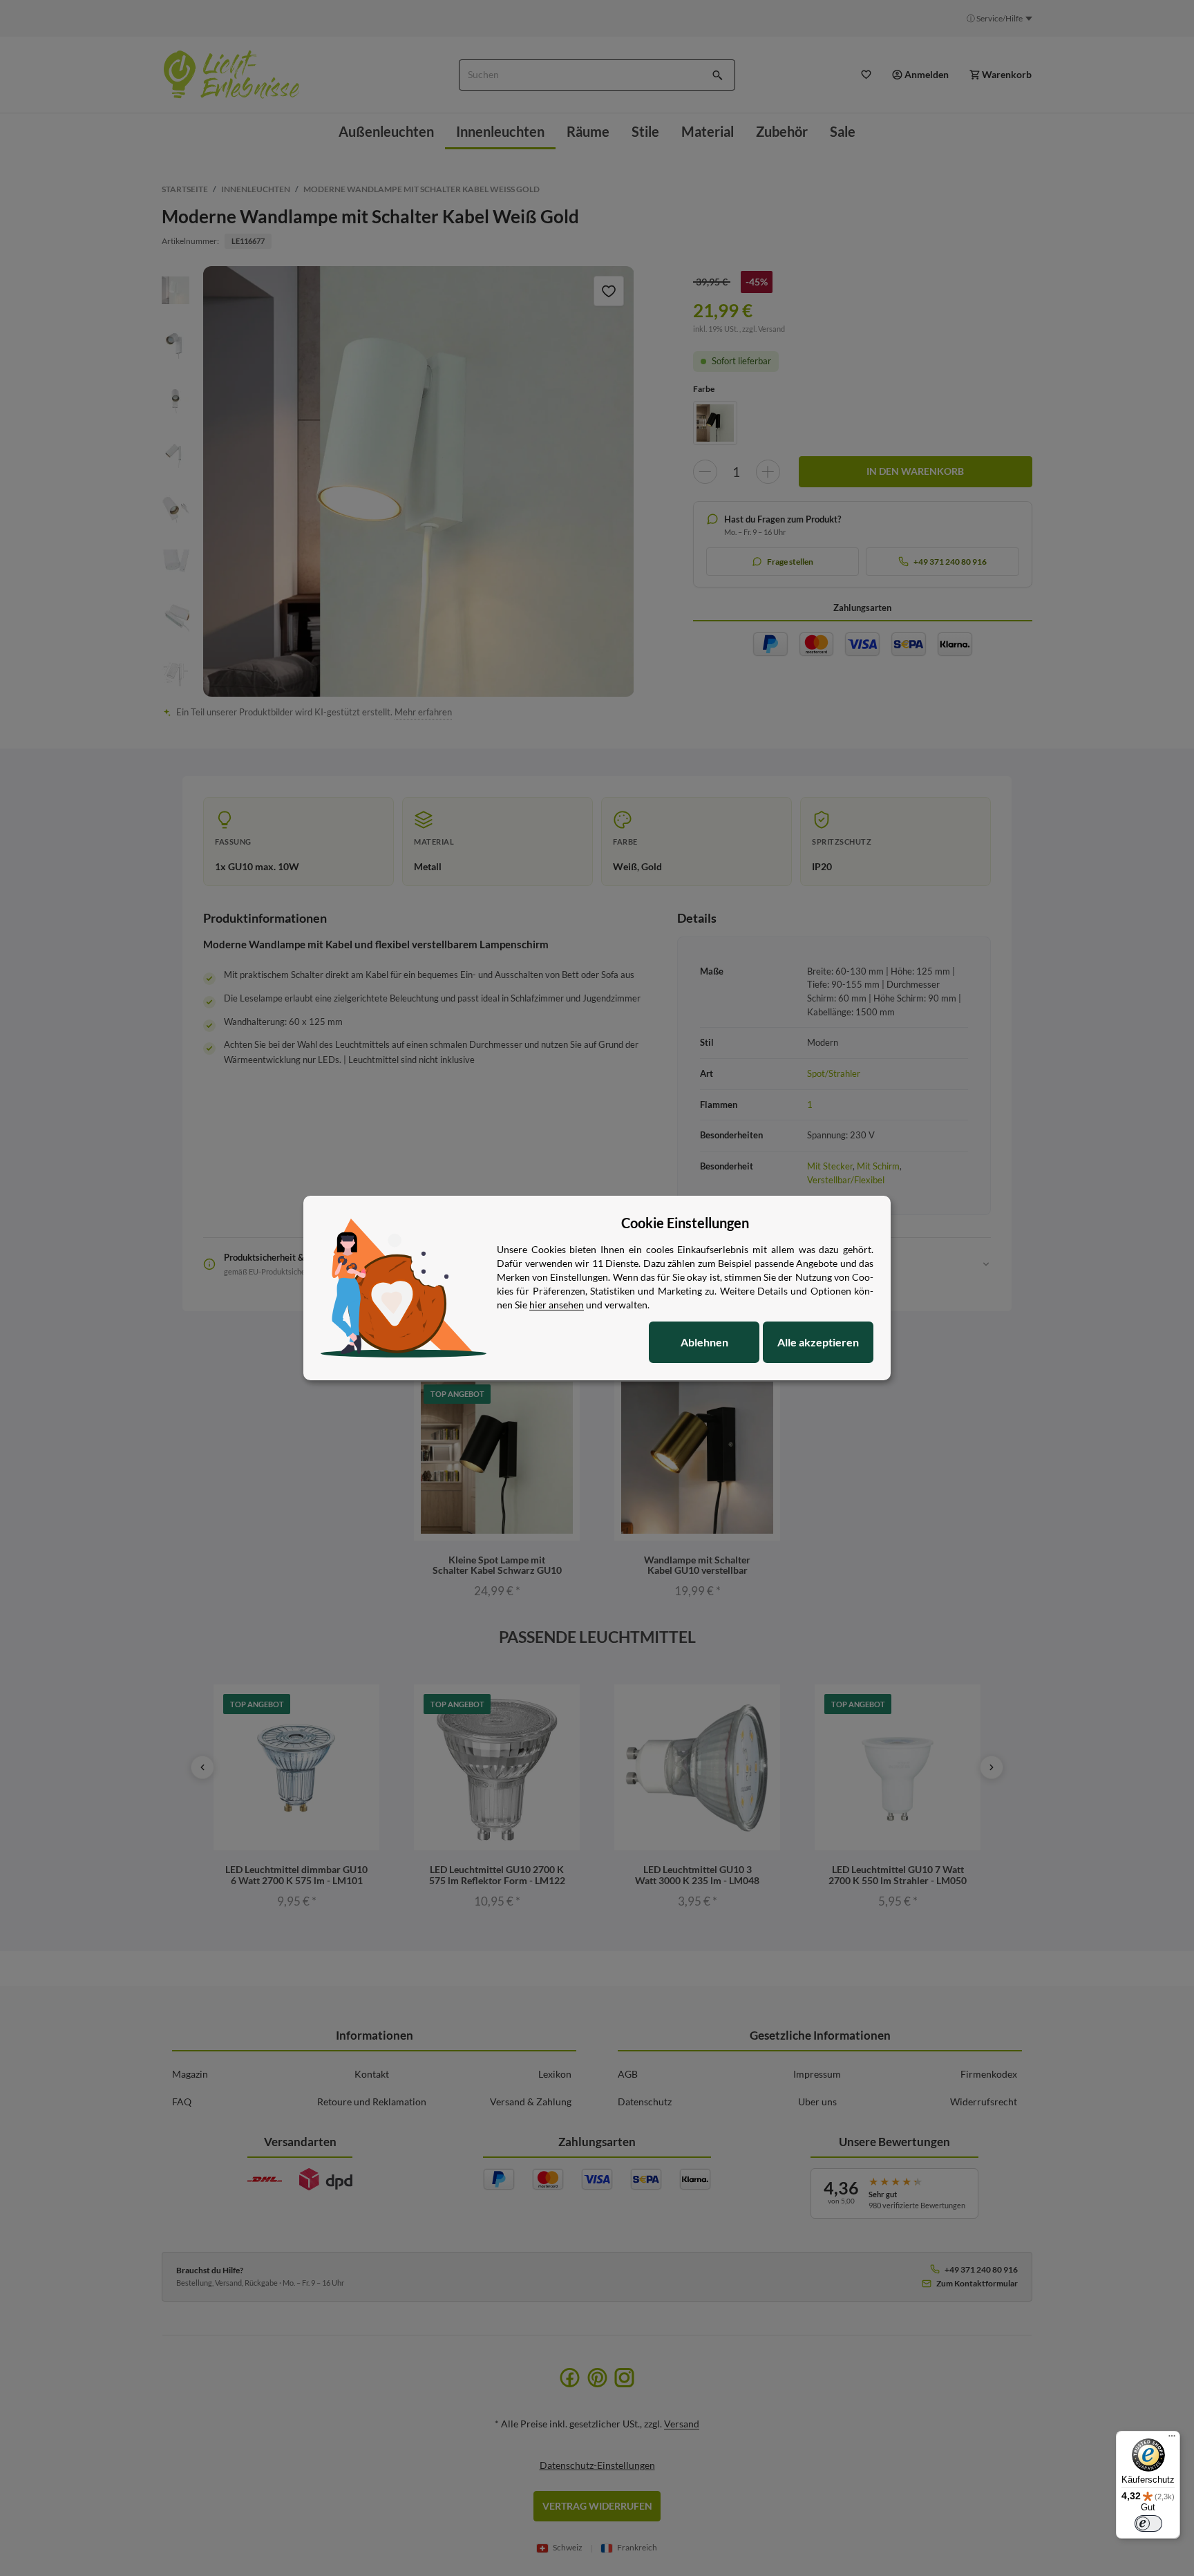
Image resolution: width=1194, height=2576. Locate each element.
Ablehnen (704, 1342)
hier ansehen (557, 1305)
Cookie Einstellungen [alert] (685, 1223)
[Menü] (1172, 2439)
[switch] (1148, 2523)
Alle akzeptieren (818, 1342)
